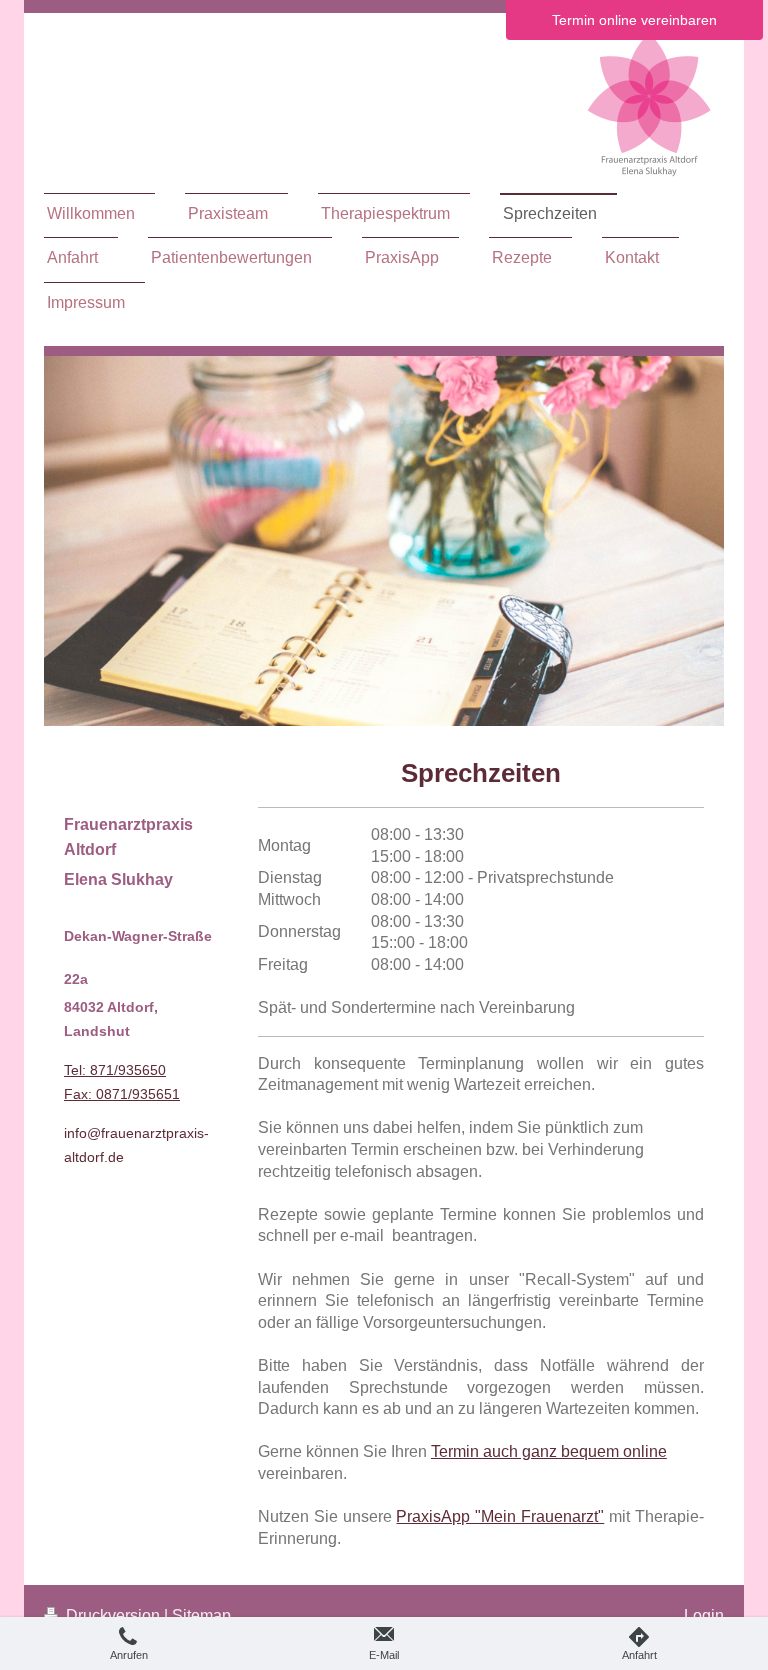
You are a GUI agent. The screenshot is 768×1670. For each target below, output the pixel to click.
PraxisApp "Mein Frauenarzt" (500, 1516)
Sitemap (201, 1615)
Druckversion (113, 1615)
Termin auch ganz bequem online (549, 1451)
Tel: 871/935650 (115, 1070)
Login (704, 1615)
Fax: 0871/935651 (122, 1094)
